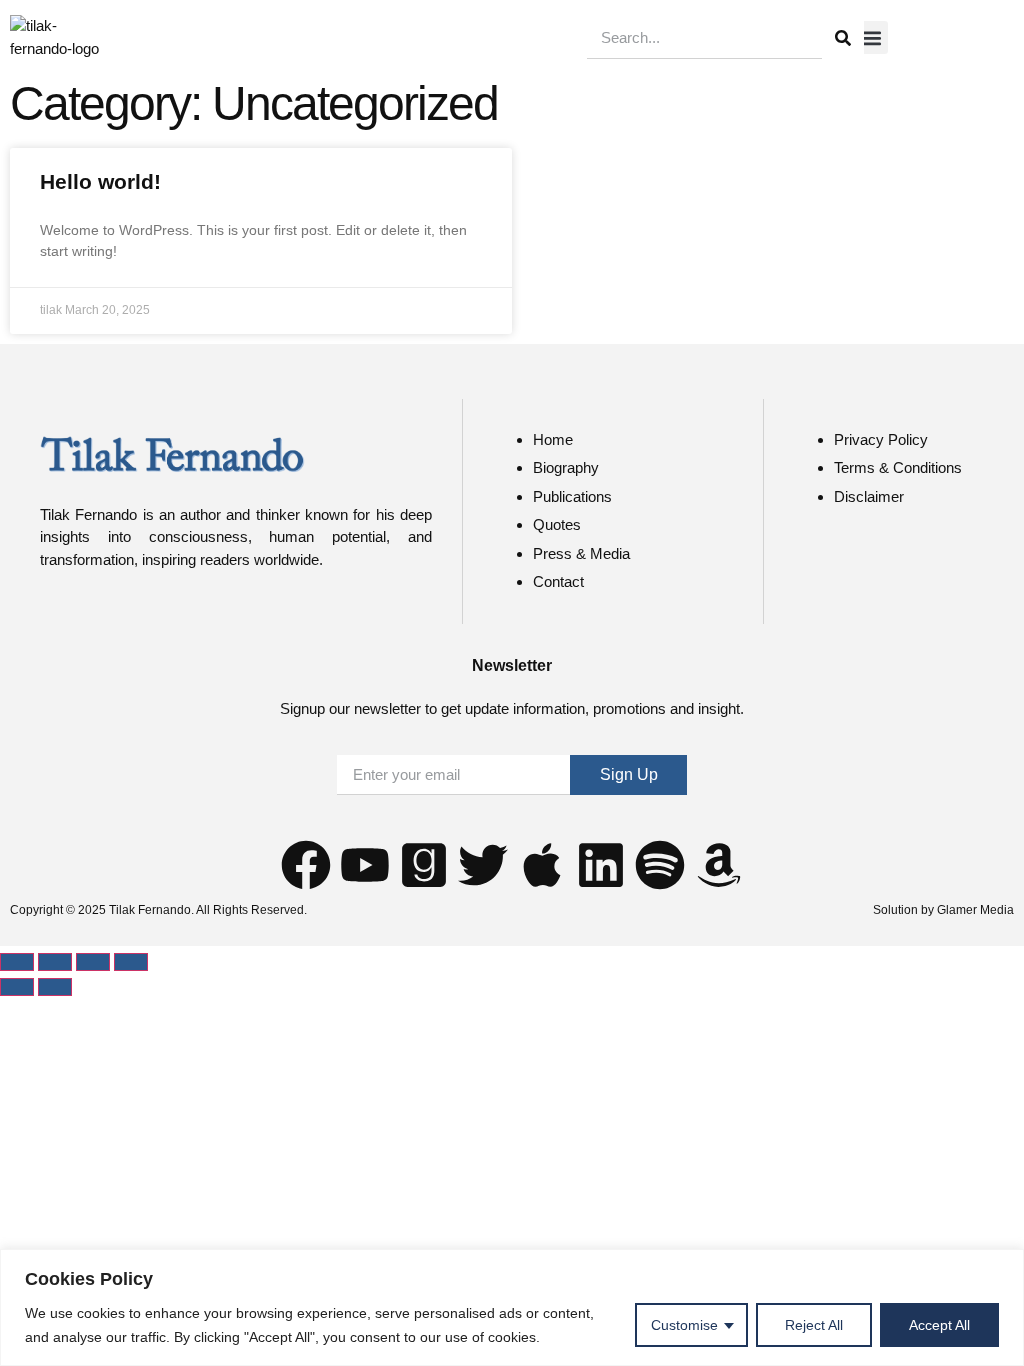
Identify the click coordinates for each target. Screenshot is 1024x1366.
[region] (512, 1307)
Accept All (939, 1325)
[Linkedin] (601, 865)
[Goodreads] (424, 865)
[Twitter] (483, 865)
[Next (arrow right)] (55, 987)
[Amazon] (719, 865)
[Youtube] (365, 865)
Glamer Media (975, 910)
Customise (684, 1325)
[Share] (93, 962)
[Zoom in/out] (17, 962)
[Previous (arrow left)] (17, 987)
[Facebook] (306, 865)
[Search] (843, 38)
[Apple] (542, 865)
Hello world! (100, 181)
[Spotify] (660, 865)
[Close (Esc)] (131, 962)
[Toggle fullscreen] (55, 962)
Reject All (814, 1325)
